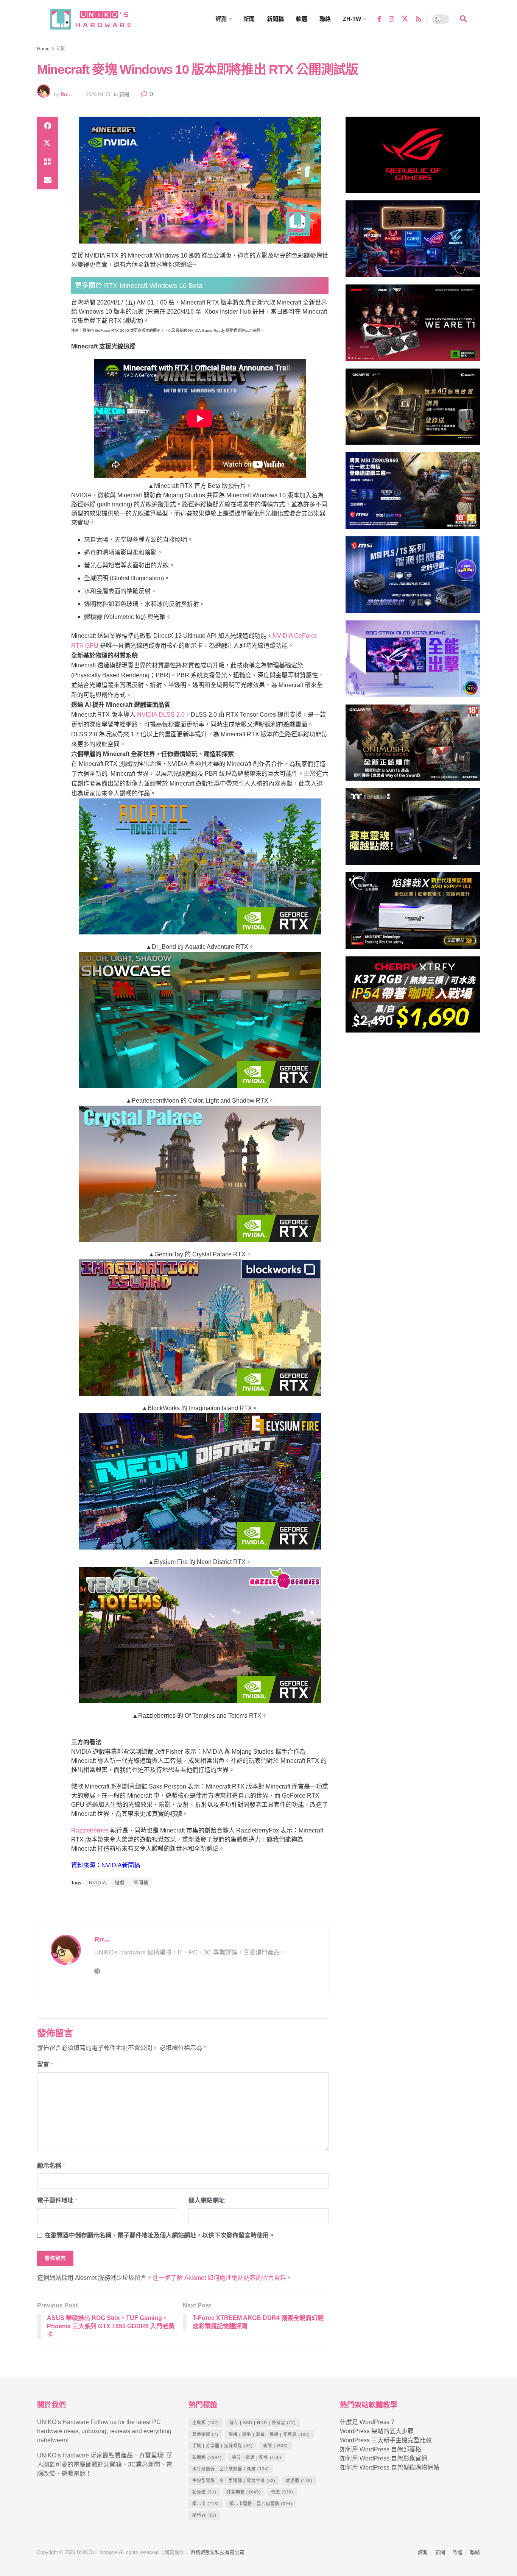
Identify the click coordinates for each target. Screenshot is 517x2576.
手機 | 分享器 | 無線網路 (223, 2446)
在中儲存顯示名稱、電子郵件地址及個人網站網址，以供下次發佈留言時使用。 (160, 2235)
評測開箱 (244, 2492)
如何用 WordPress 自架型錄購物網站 (390, 2467)
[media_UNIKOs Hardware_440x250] (413, 746)
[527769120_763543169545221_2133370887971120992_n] (413, 830)
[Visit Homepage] (98, 19)
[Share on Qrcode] (48, 162)
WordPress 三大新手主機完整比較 (386, 2440)
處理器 (299, 2481)
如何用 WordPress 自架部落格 (381, 2449)
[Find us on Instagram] (391, 19)
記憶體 (204, 2492)
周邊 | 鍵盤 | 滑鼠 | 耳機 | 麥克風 (269, 2434)
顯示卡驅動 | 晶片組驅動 (261, 2504)
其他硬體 (205, 2434)
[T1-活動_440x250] (413, 326)
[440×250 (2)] (413, 578)
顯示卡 (206, 2504)
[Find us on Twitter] (405, 19)
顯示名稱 (51, 2166)
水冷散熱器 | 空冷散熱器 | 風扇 (231, 2469)
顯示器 (204, 2515)
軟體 (302, 19)
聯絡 (325, 19)
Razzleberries (90, 1830)
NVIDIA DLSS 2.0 (161, 715)
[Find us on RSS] (419, 19)
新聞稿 (275, 19)
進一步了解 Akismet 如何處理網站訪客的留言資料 (219, 2278)
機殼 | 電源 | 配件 (257, 2457)
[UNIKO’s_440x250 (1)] (413, 410)
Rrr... (66, 95)
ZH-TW (352, 19)
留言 (45, 2064)
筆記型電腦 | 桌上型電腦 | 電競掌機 (234, 2481)
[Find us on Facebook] (379, 19)
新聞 (249, 19)
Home (43, 49)
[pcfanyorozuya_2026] (413, 242)
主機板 (206, 2423)
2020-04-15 (98, 95)
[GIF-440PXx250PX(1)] (413, 998)
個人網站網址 (207, 2200)
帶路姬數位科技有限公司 (217, 2552)
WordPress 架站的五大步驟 (377, 2431)
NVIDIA (98, 1883)
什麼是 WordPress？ (368, 2422)
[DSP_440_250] (413, 662)
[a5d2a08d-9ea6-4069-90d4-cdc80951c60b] (413, 494)
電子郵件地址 (57, 2200)
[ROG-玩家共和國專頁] (413, 158)
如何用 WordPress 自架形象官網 (384, 2458)
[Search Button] (463, 19)
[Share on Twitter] (48, 144)
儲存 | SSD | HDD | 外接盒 (263, 2423)
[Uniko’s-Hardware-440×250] (413, 914)
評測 (221, 19)
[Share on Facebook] (48, 126)
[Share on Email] (48, 180)
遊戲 (120, 1883)
